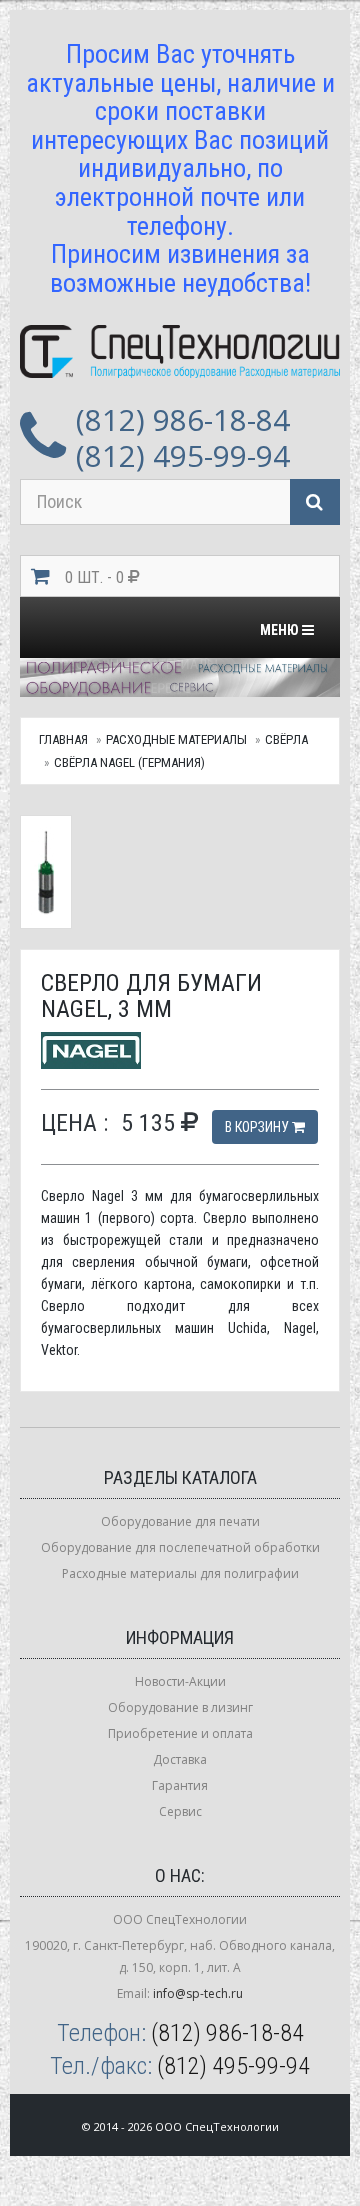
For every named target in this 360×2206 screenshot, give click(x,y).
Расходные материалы (176, 739)
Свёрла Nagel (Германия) (129, 762)
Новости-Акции (180, 1681)
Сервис (180, 1811)
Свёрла (286, 739)
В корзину (258, 1127)
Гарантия (180, 1785)
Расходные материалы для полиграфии (180, 1573)
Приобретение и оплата (180, 1733)
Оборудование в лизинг (180, 1707)
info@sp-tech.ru (198, 1993)
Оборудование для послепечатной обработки (180, 1547)
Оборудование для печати (180, 1521)
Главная (63, 739)
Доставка (180, 1759)
